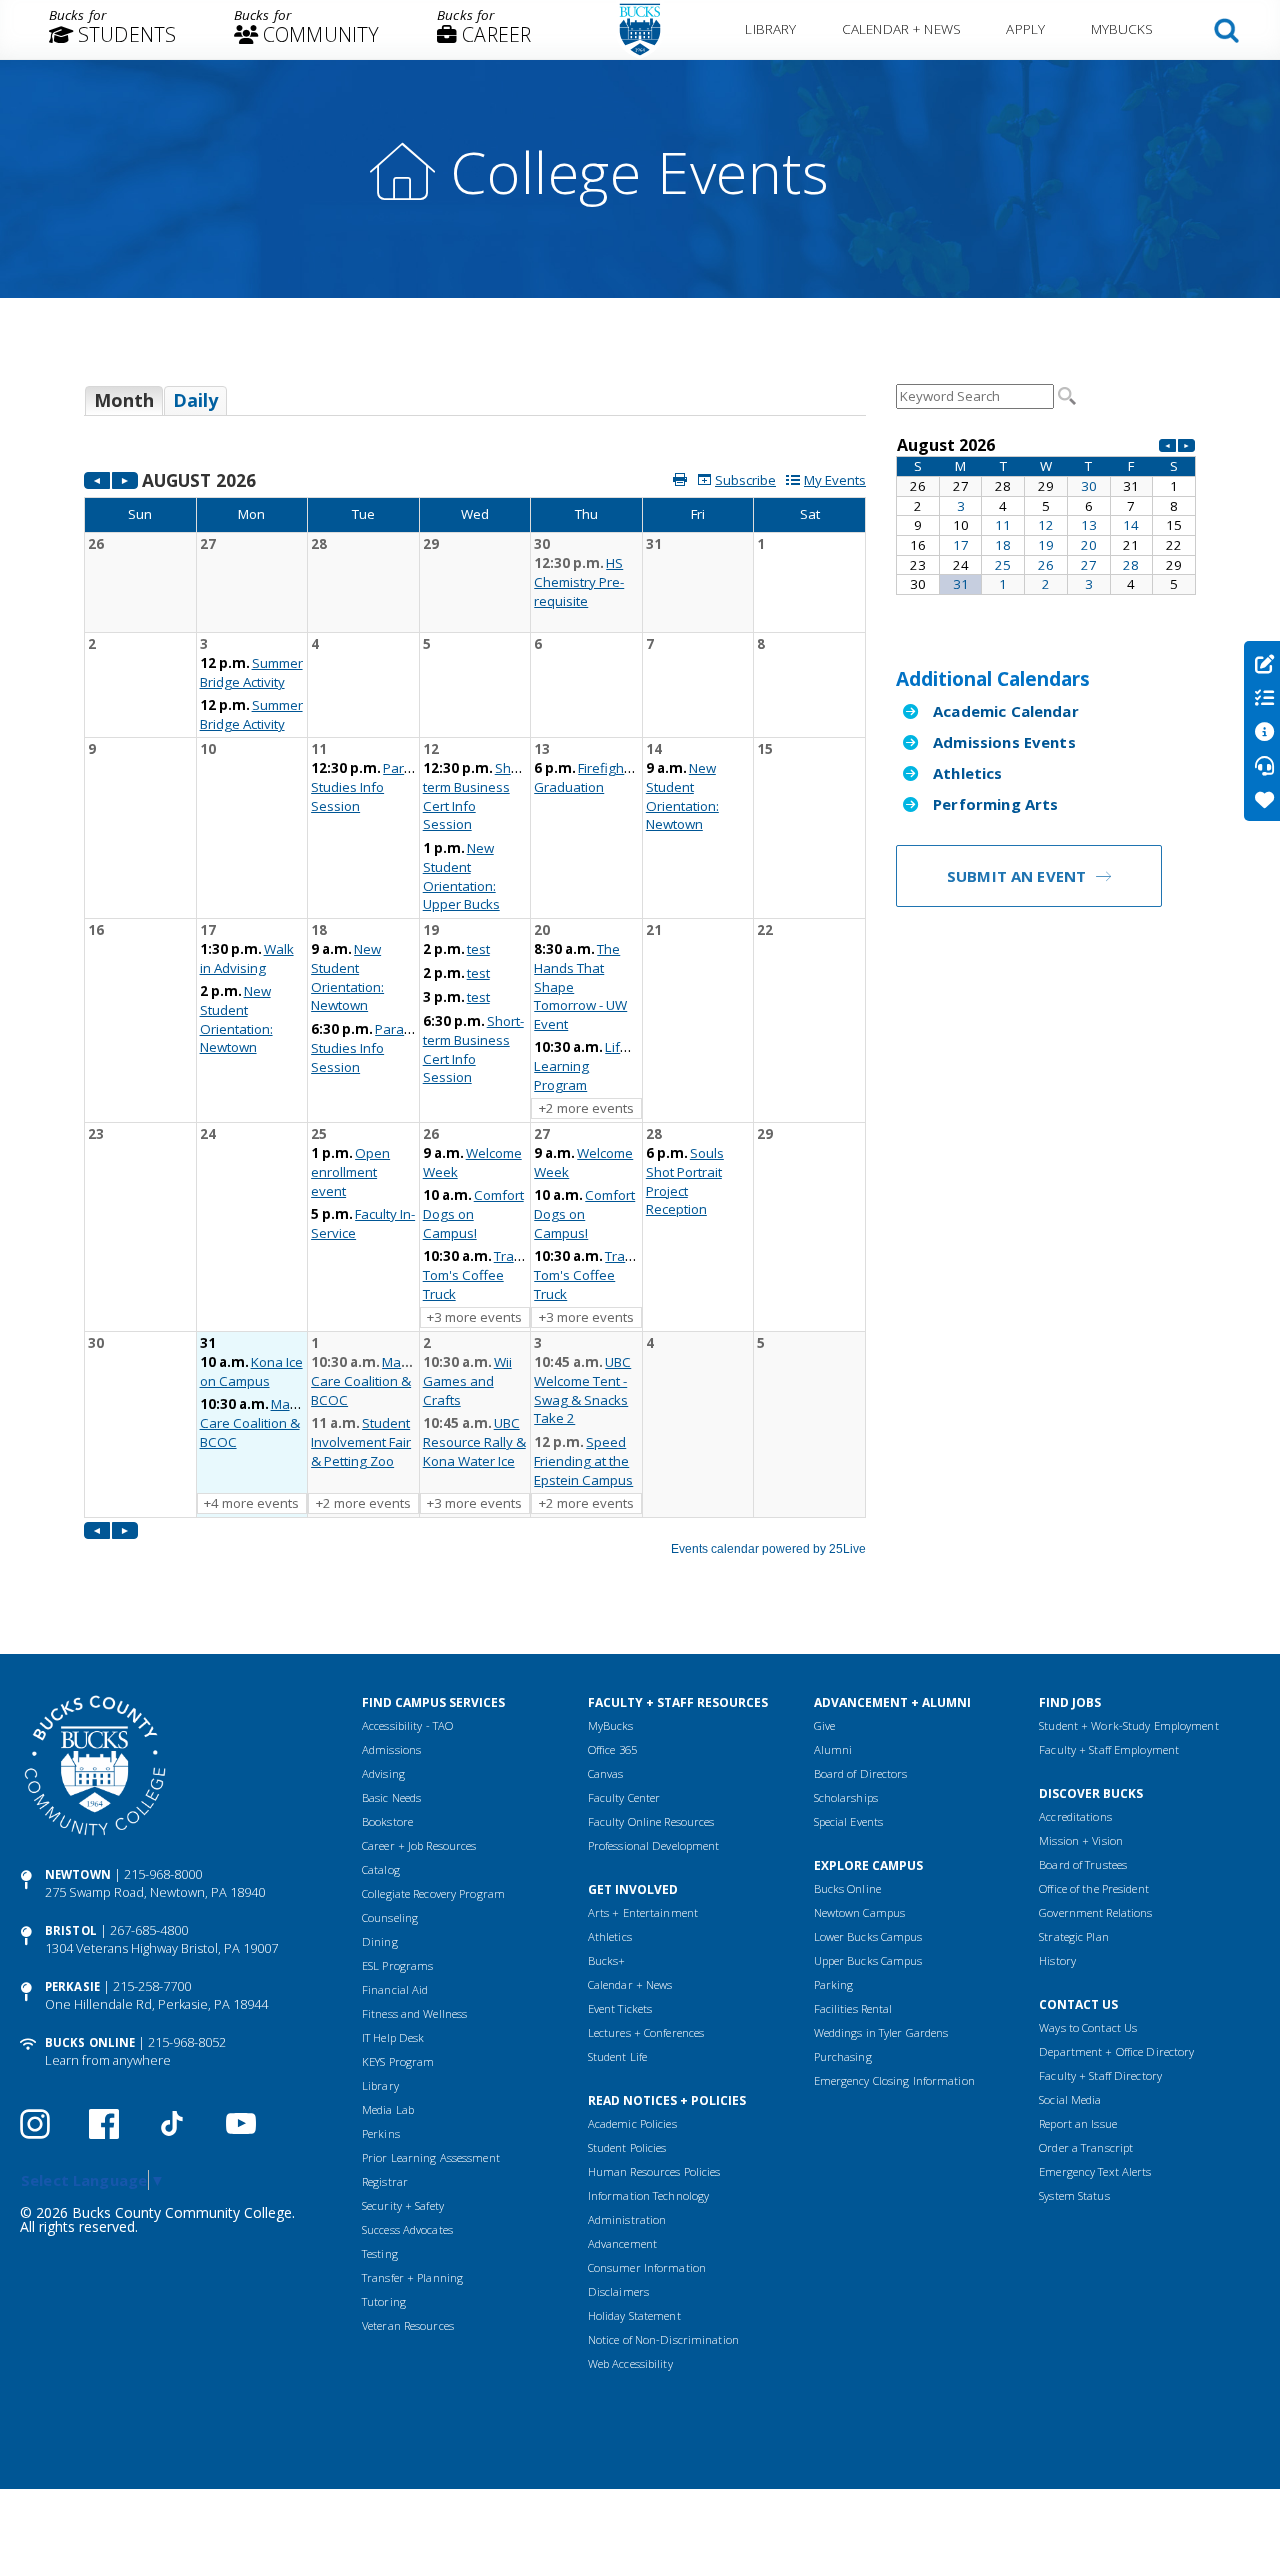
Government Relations (1095, 1912)
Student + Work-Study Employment (1128, 1725)
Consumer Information (647, 2267)
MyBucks (1122, 28)
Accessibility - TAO (407, 1725)
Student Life (617, 2056)
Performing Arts (995, 804)
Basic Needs (391, 1797)
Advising (383, 1773)
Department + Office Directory (1116, 2051)
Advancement (622, 2243)
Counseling (390, 1917)
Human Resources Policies (654, 2171)
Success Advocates (407, 2229)
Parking (834, 1984)
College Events (639, 171)
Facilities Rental (853, 2008)
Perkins (381, 2133)
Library (770, 28)
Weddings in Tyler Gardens (881, 2032)
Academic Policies (632, 2123)
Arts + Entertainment (643, 1912)
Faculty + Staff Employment (1109, 1749)
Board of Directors (861, 1773)
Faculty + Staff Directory (1100, 2075)
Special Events (849, 1821)
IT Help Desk (393, 2037)
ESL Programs (397, 1965)
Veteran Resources (408, 2325)
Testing (380, 2253)
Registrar (385, 2181)
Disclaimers (618, 2291)
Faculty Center (624, 1797)
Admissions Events (1004, 742)
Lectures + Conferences (646, 2032)
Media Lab (388, 2109)
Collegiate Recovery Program (433, 1893)
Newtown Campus (860, 1912)
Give (824, 1725)
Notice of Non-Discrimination (663, 2339)
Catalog (381, 1869)
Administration (627, 2219)
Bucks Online (90, 2042)
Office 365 (612, 1749)
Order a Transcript (1086, 2147)
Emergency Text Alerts (1095, 2171)
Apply (1025, 28)
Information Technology (648, 2195)
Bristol (71, 1930)
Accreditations (1075, 1816)
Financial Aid (395, 1989)
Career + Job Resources (419, 1845)
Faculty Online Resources (651, 1821)
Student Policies (627, 2147)
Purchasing (843, 2056)
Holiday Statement (634, 2315)
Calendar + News (901, 28)
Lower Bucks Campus (868, 1936)
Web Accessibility (630, 2363)
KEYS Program (398, 2061)
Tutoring (384, 2301)
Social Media (1070, 2099)
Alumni (833, 1749)
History (1057, 1960)
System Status (1074, 2195)
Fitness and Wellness (414, 2013)
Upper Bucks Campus (868, 1960)
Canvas (606, 1773)
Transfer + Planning (412, 2277)
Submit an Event (1016, 876)
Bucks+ (607, 1960)
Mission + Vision (1081, 1840)
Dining (380, 1941)
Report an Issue (1078, 2123)
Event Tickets (620, 2008)
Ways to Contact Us (1088, 2027)
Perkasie (72, 1986)
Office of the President (1094, 1888)
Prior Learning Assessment (431, 2157)
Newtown (78, 1874)
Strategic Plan (1074, 1936)
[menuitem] (112, 30)
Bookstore (387, 1821)
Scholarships (846, 1797)
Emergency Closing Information (894, 2080)
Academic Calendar (1006, 711)
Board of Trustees (1083, 1864)
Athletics (967, 773)
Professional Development (654, 1845)
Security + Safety (403, 2205)
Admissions (391, 1749)
